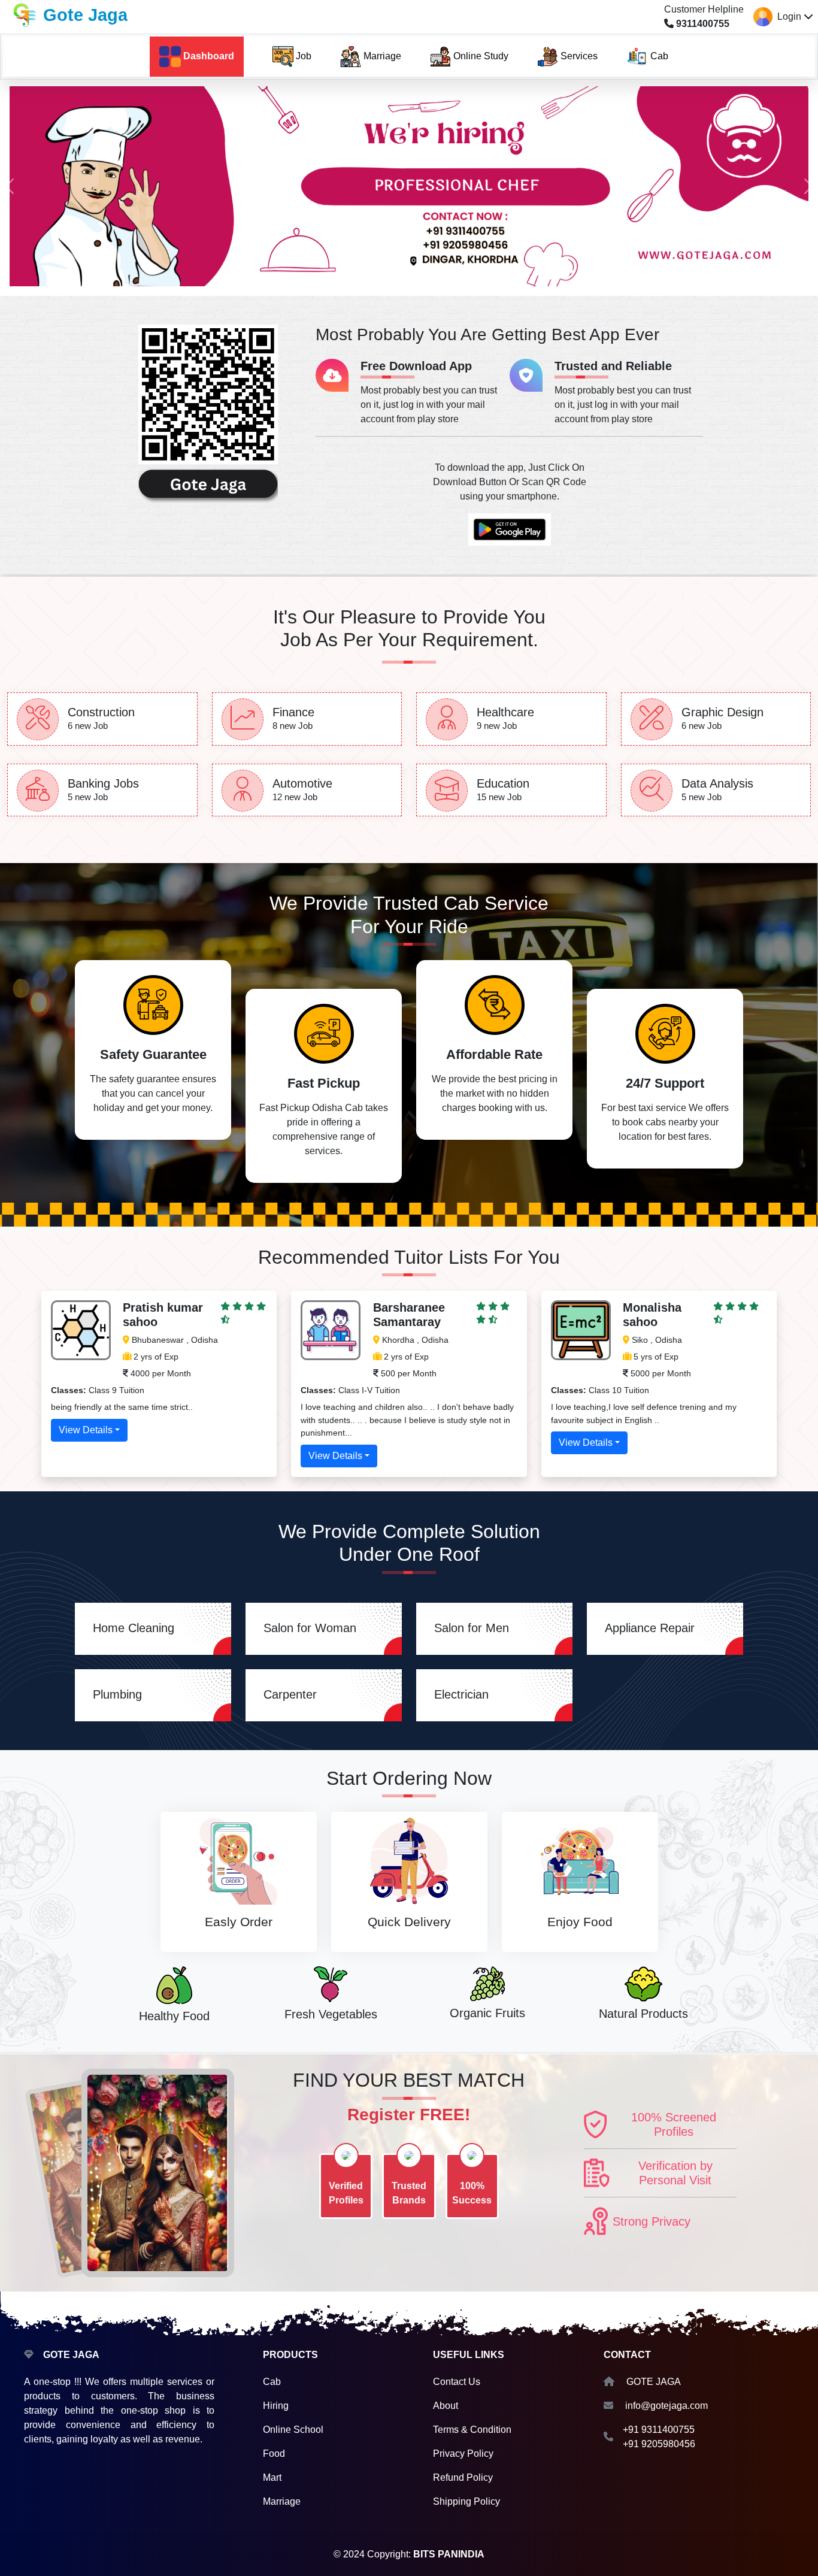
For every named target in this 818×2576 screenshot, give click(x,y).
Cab (272, 2382)
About (446, 2406)
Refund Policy (463, 2477)
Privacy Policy (463, 2454)
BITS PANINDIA (449, 2554)
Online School (293, 2430)
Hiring (276, 2406)
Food (274, 2454)
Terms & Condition (472, 2430)
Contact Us (457, 2382)
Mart (272, 2477)
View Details (86, 1430)
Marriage (282, 2501)
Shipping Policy (466, 2501)
